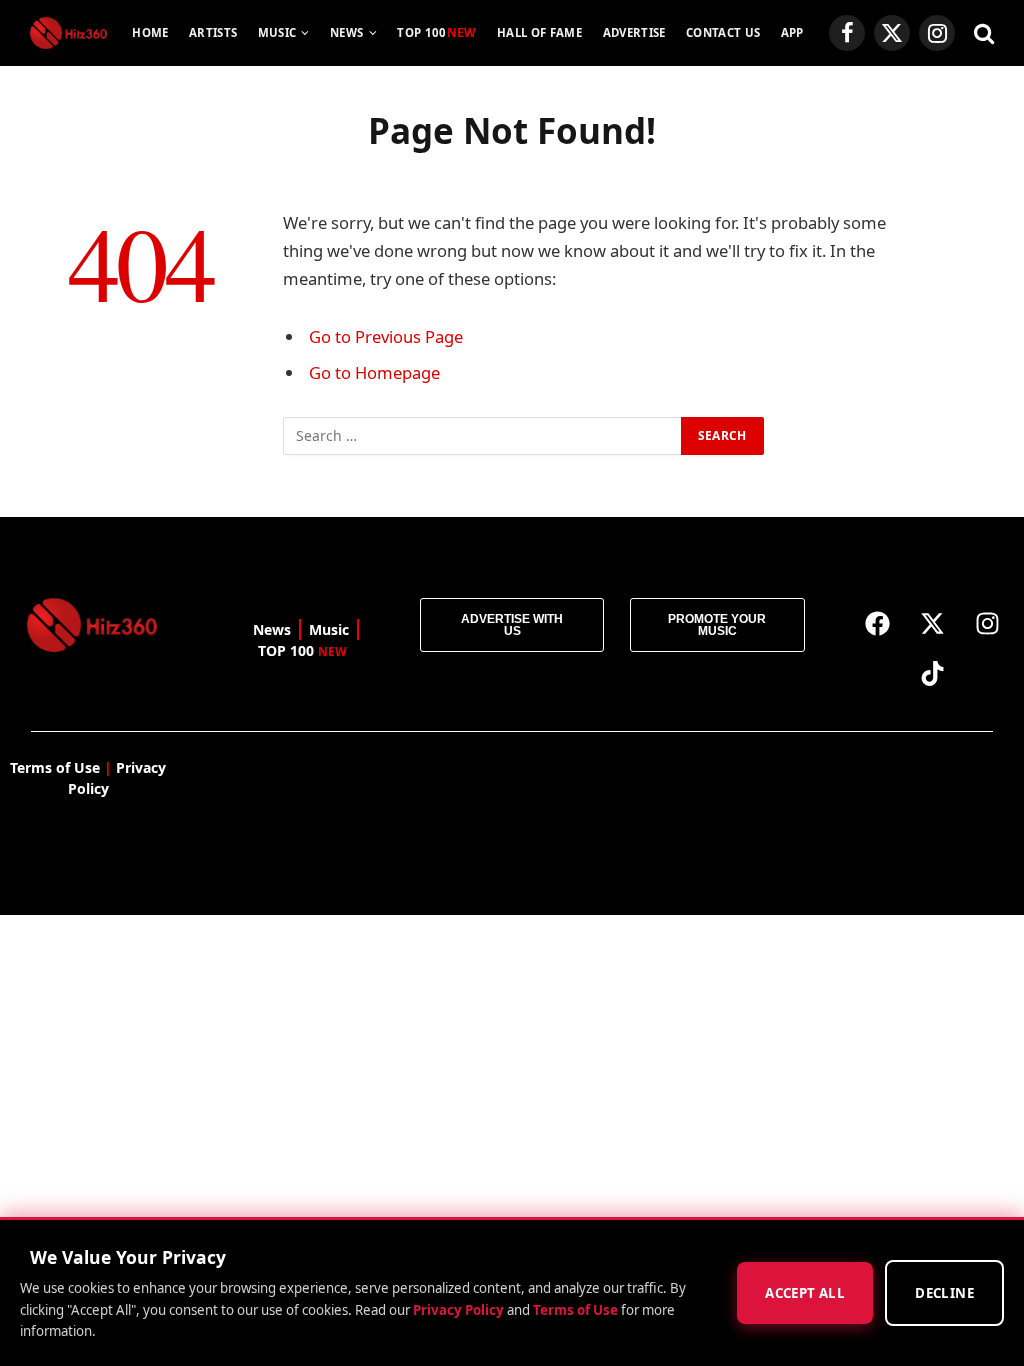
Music (277, 32)
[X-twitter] (932, 623)
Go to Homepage (374, 372)
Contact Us (723, 32)
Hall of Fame (539, 32)
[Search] (982, 33)
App (792, 32)
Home (150, 32)
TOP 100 (436, 32)
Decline (944, 1293)
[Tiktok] (932, 673)
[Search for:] (483, 436)
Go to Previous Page (386, 336)
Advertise (634, 32)
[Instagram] (987, 623)
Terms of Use (575, 1309)
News (346, 32)
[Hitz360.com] (68, 33)
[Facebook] (877, 623)
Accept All (805, 1293)
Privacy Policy (458, 1309)
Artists (213, 32)
